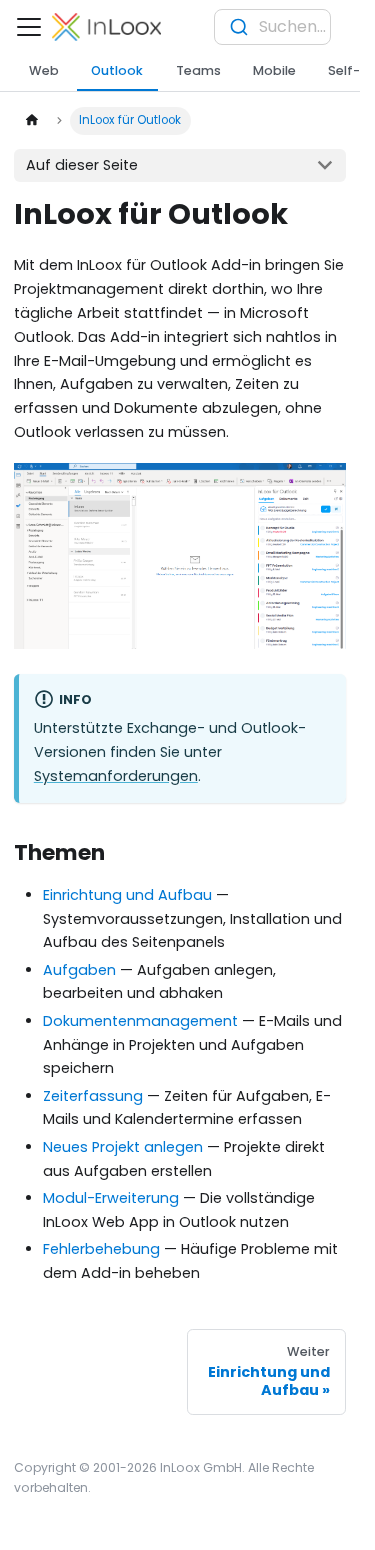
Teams (198, 70)
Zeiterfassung (93, 1096)
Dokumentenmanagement (140, 1021)
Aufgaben (79, 970)
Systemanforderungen (116, 776)
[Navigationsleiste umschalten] (29, 27)
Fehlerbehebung (101, 1249)
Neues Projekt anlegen (123, 1147)
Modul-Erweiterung (111, 1198)
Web (44, 70)
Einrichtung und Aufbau (127, 895)
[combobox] (272, 27)
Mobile (274, 70)
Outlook (117, 70)
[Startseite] (31, 121)
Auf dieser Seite (82, 165)
